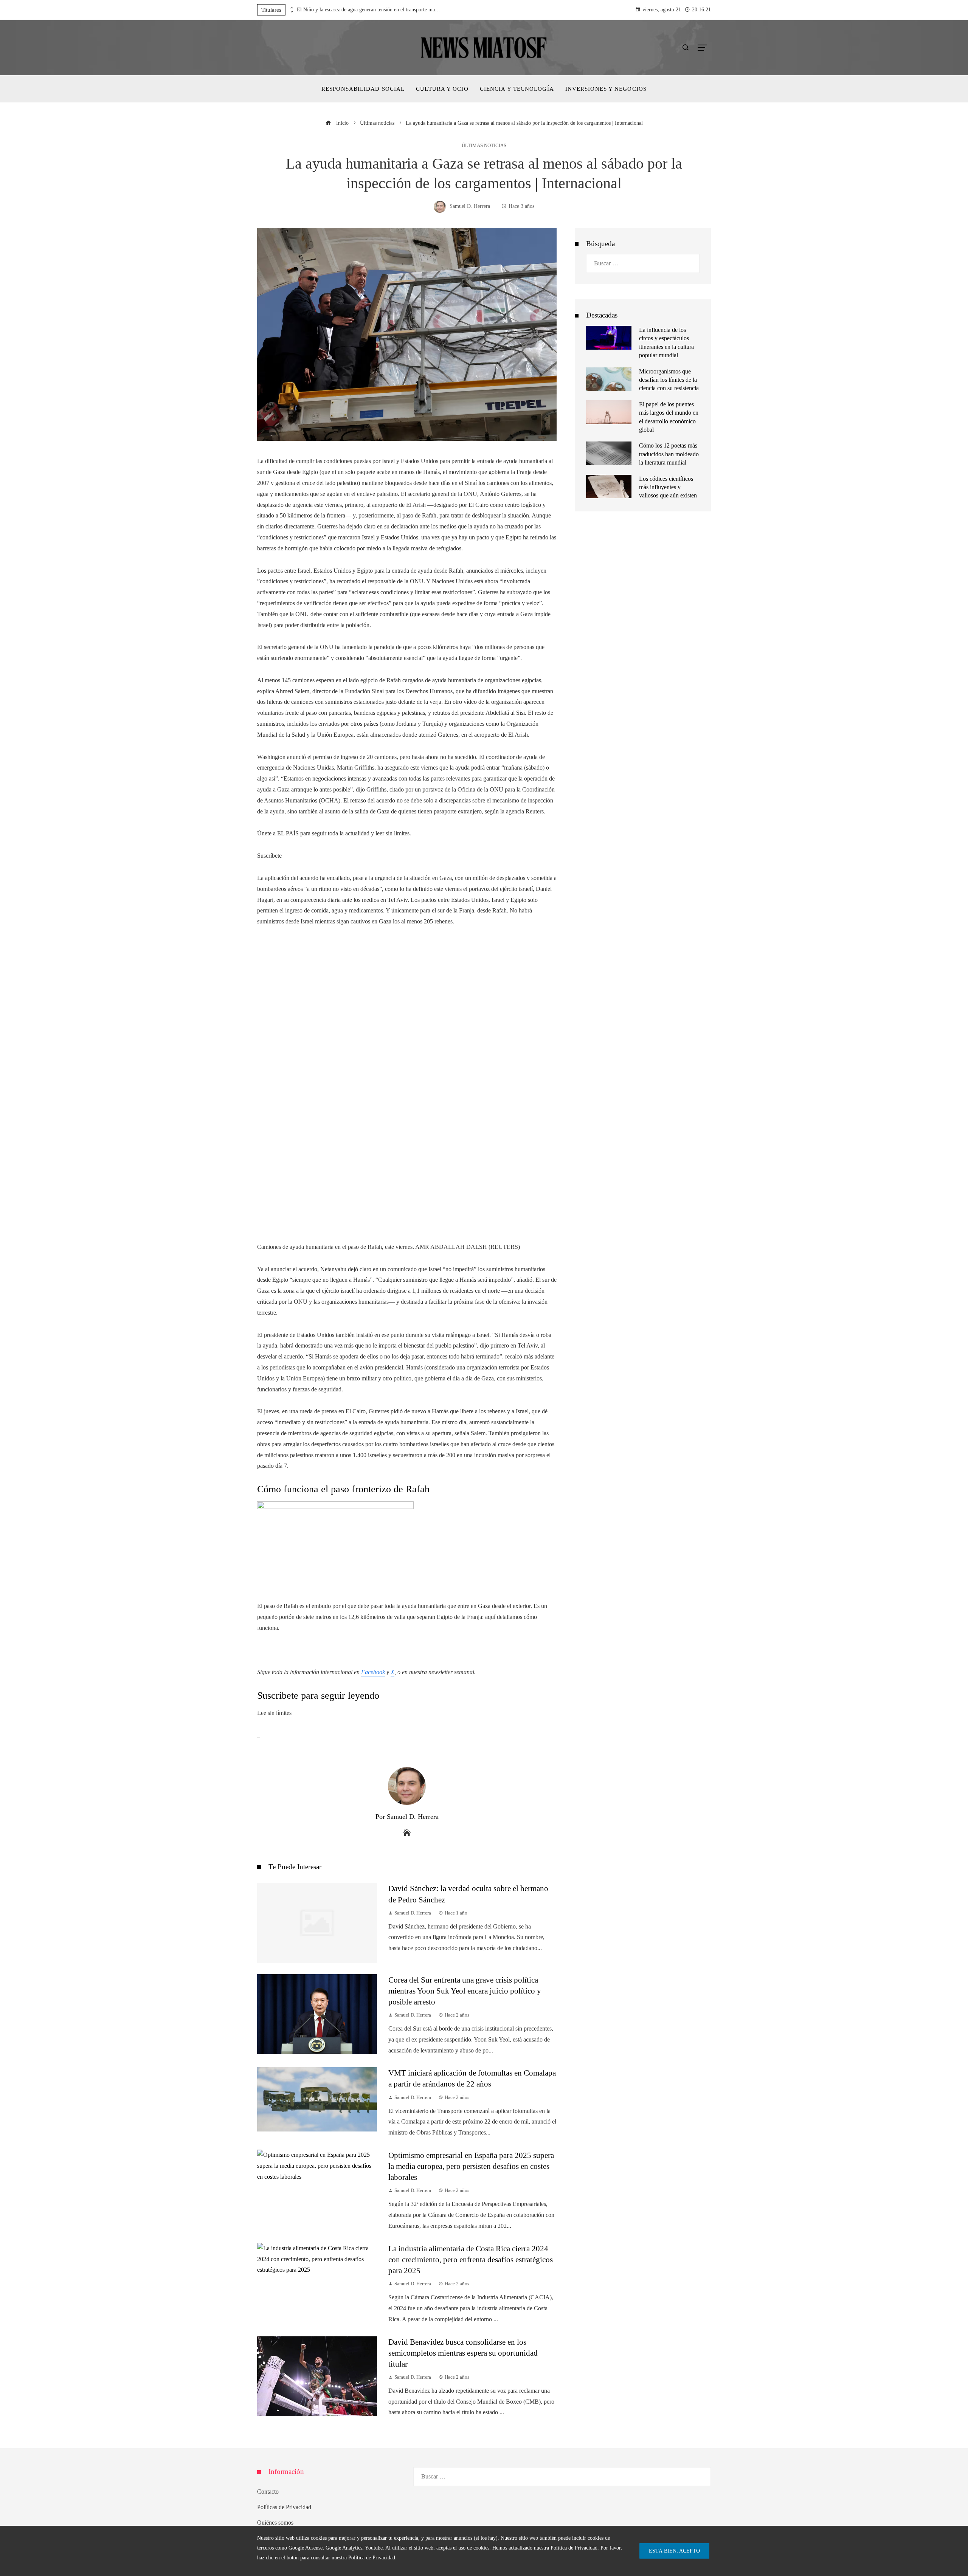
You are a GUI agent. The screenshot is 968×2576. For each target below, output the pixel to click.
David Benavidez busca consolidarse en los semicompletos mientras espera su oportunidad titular (463, 2353)
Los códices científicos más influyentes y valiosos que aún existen (668, 487)
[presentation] (291, 8)
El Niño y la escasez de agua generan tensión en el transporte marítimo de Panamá (369, 10)
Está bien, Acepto (674, 2551)
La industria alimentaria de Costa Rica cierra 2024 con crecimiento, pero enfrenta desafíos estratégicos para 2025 (471, 2259)
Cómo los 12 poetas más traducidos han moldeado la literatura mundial (669, 454)
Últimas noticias (484, 146)
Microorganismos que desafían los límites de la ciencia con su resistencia (669, 380)
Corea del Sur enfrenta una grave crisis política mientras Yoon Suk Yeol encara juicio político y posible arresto (465, 1991)
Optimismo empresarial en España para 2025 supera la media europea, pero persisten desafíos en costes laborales (471, 2166)
